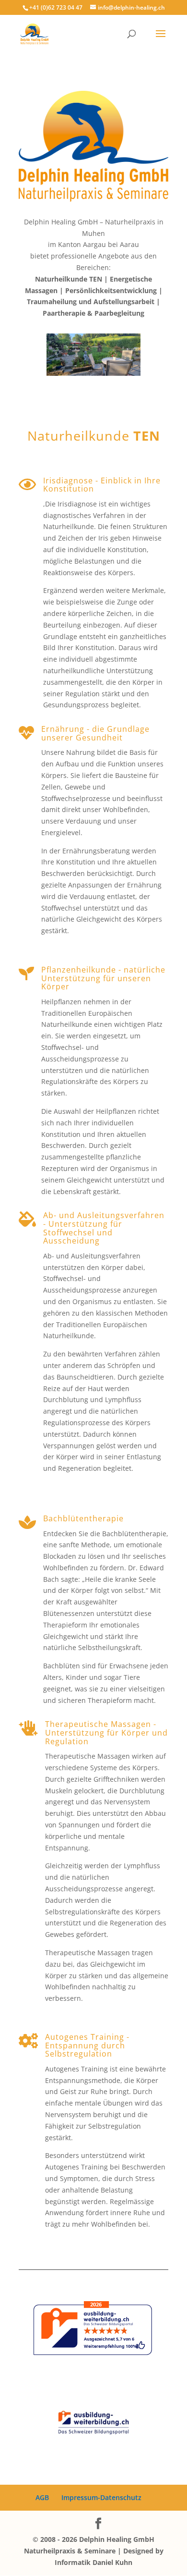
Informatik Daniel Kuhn (93, 2562)
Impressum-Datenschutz (101, 2497)
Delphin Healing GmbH (117, 2539)
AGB (42, 2497)
